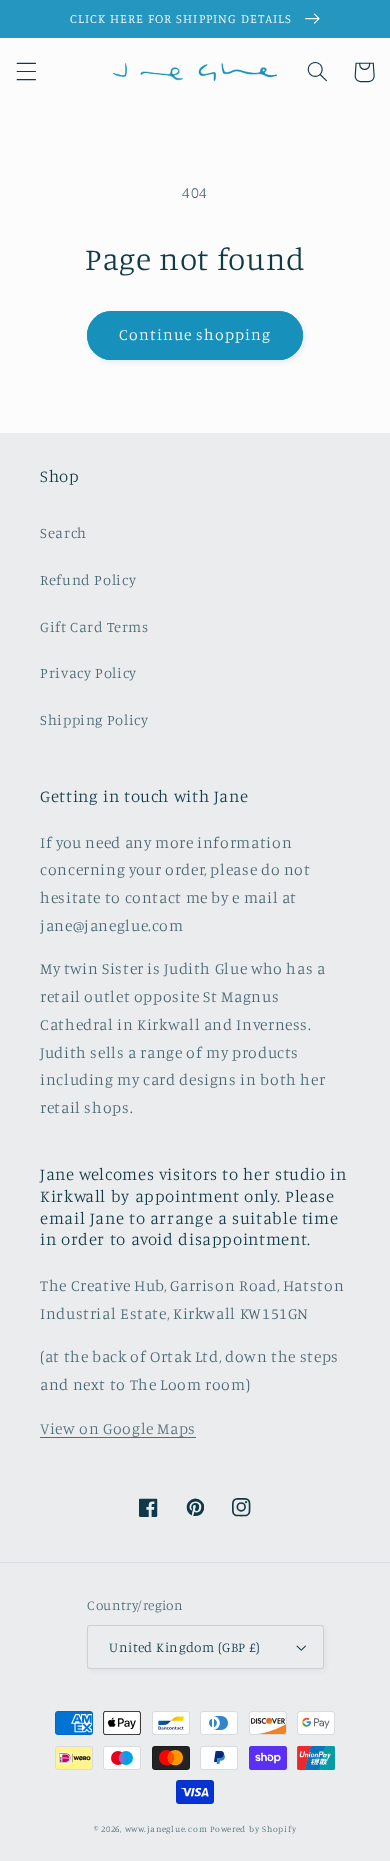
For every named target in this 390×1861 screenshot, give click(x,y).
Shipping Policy (94, 719)
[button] (26, 72)
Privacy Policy (88, 672)
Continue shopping (195, 334)
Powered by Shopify (253, 1828)
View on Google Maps (118, 1428)
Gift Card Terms (94, 626)
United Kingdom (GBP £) (184, 1647)
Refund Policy (88, 579)
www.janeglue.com (166, 1828)
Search (63, 532)
